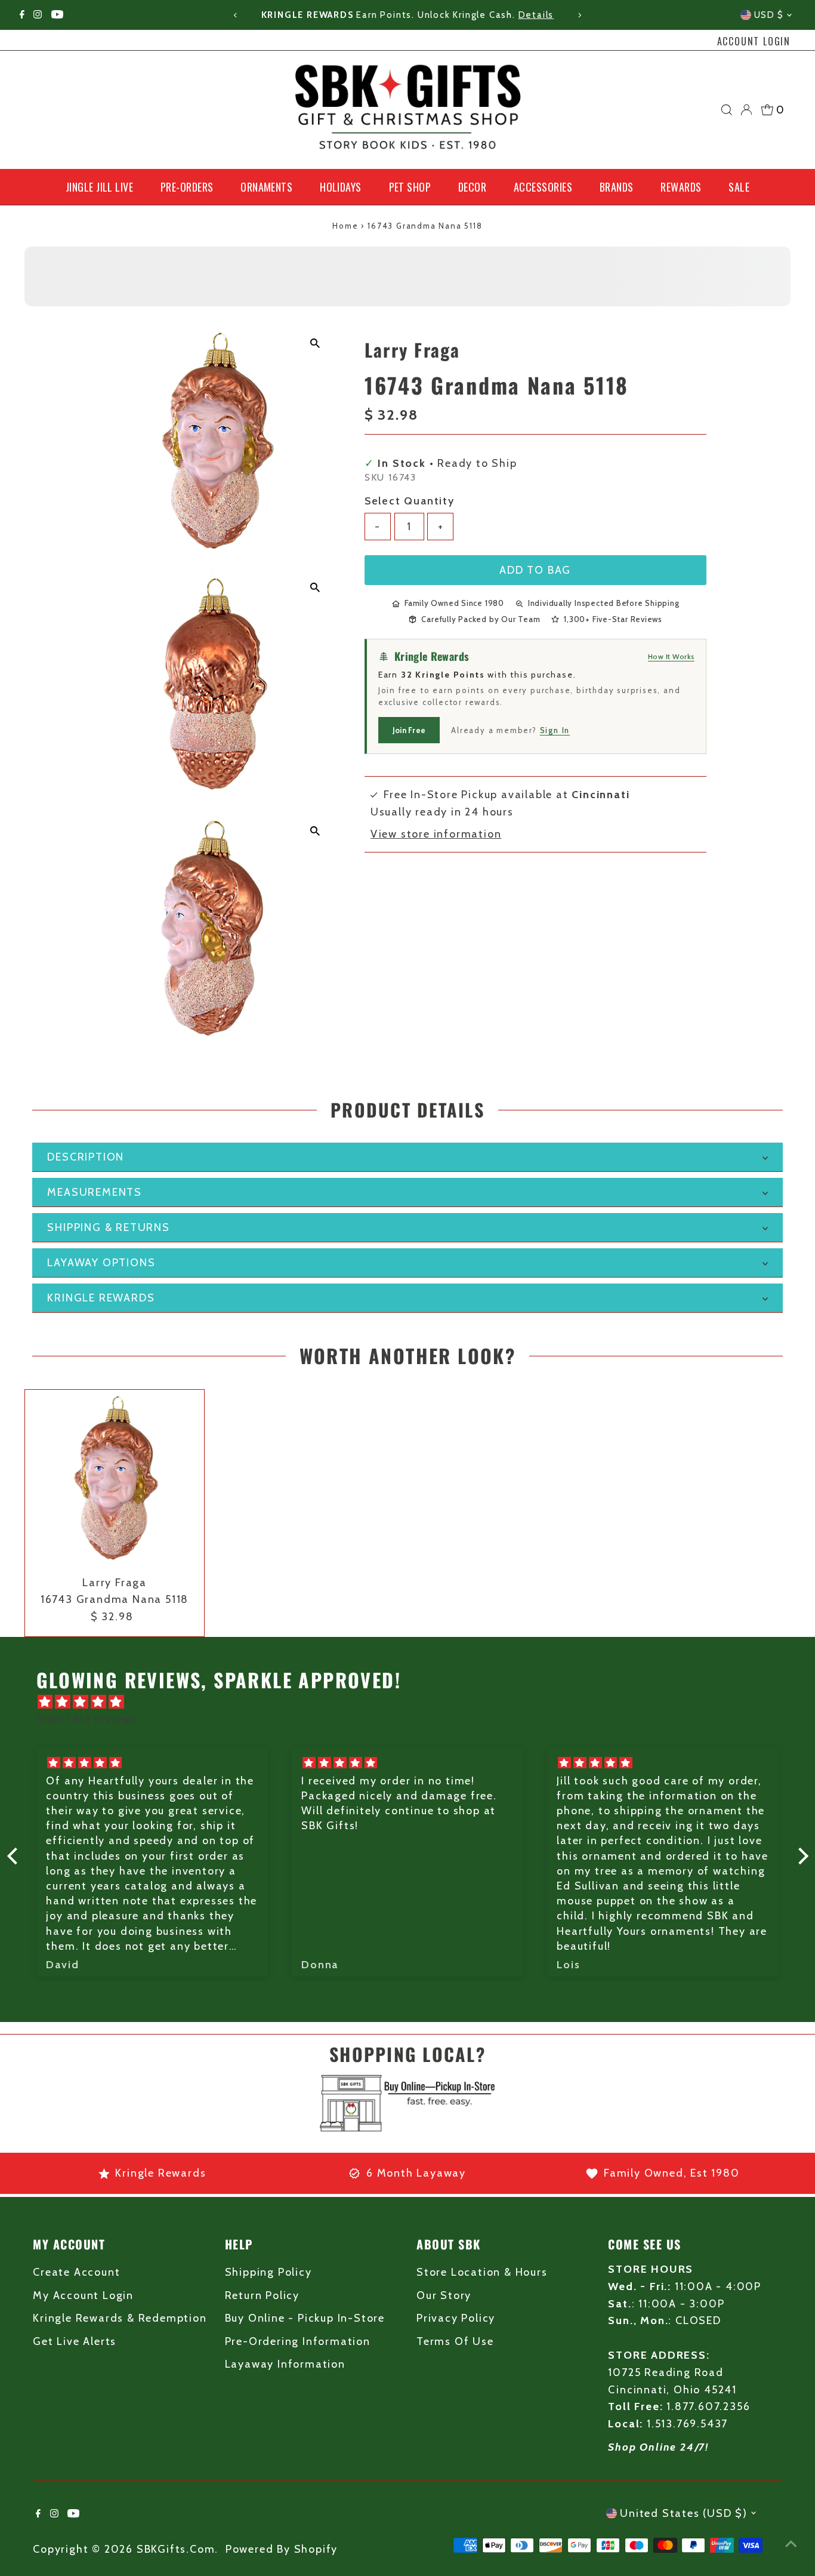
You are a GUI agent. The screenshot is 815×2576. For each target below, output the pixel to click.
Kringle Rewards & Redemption (120, 2318)
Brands (617, 187)
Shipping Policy (268, 2272)
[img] (414, 1702)
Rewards (681, 187)
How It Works (671, 656)
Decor (472, 187)
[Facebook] (22, 15)
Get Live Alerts (75, 2341)
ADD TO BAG (535, 570)
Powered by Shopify (282, 2549)
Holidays (341, 187)
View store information (436, 834)
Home (345, 226)
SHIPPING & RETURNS (108, 1227)
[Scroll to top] (791, 2543)
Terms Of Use (455, 2341)
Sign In (555, 730)
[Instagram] (38, 15)
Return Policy (262, 2295)
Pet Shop (410, 187)
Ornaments (266, 187)
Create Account (76, 2272)
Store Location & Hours (482, 2272)
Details (536, 15)
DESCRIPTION (86, 1157)
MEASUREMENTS (95, 1192)
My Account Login (83, 2295)
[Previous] (236, 15)
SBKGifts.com (176, 2549)
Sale (739, 187)
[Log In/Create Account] (746, 110)
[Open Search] (727, 110)
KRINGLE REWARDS (101, 1298)
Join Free (409, 730)
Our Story (444, 2295)
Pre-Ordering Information (298, 2341)
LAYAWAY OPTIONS (101, 1263)
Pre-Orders (187, 187)
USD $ (769, 15)
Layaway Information (285, 2364)
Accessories (543, 187)
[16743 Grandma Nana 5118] (115, 1479)
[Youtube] (57, 15)
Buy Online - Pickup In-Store (305, 2318)
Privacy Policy (456, 2318)
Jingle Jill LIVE (99, 187)
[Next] (579, 15)
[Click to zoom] (315, 344)
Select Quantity (410, 501)
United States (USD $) (684, 2513)
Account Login (754, 41)
